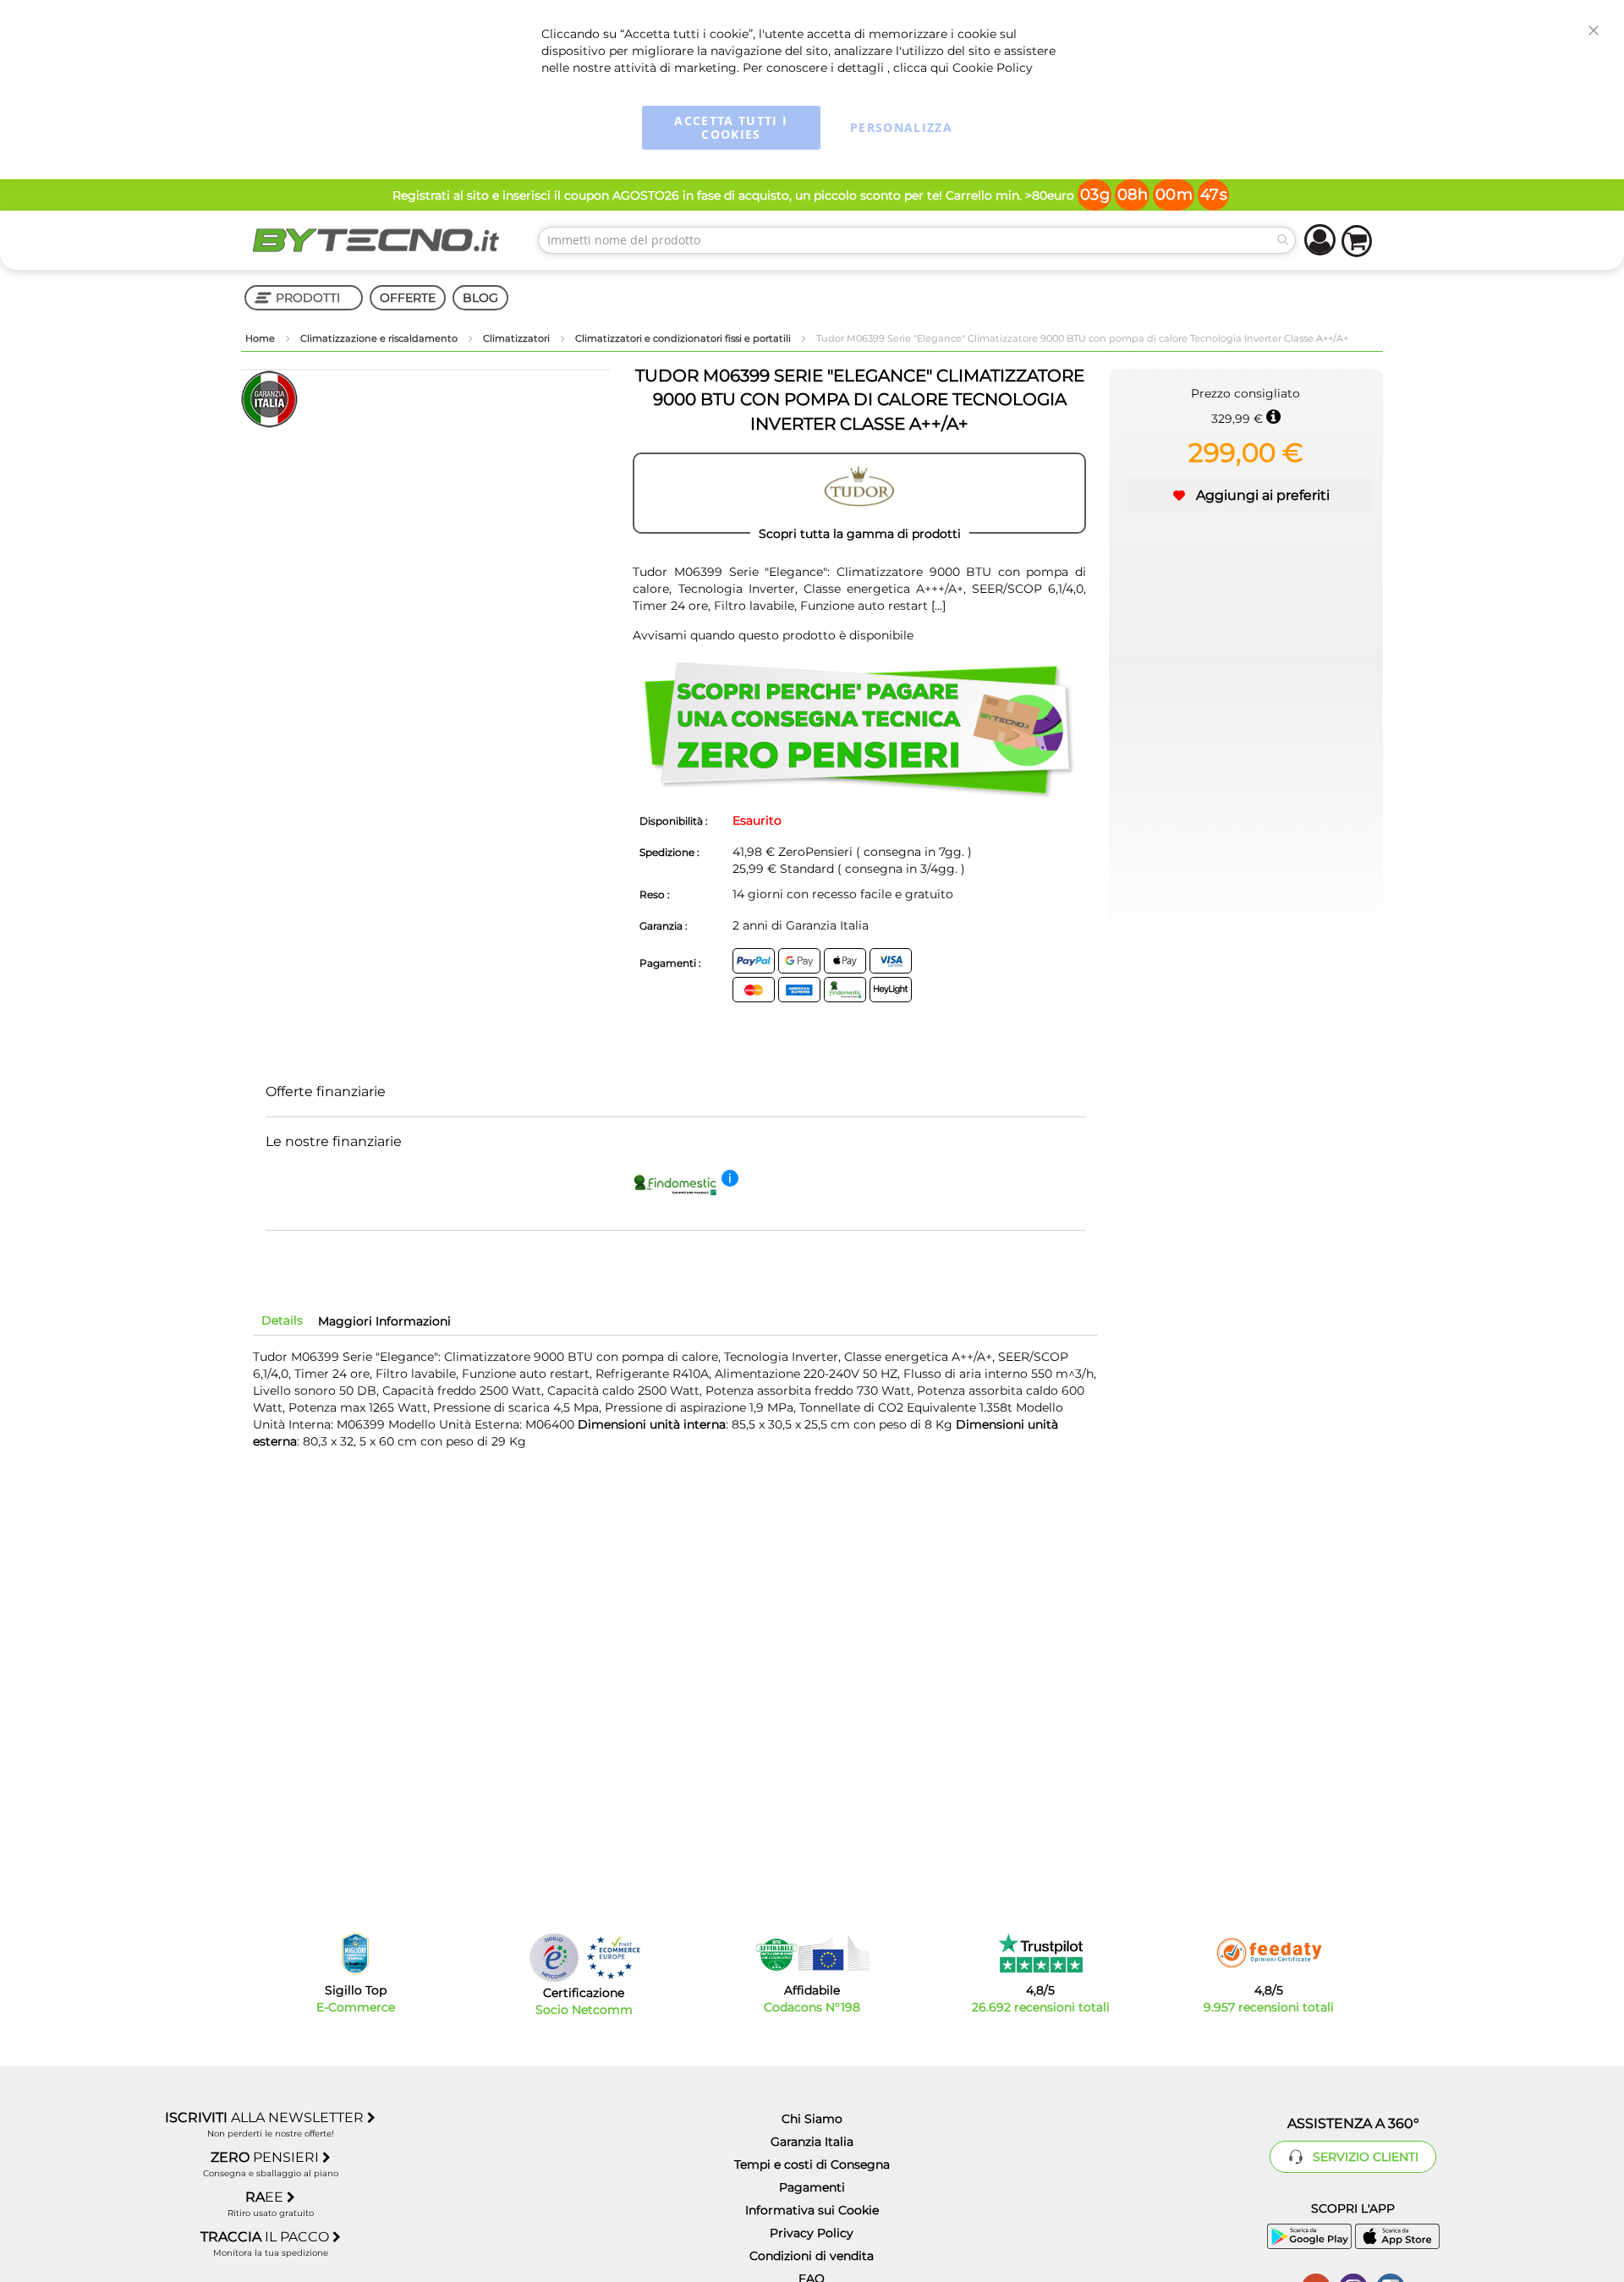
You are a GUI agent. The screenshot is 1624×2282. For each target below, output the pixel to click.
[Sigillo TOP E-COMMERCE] (355, 1953)
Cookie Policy (993, 68)
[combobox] (917, 240)
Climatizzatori (518, 338)
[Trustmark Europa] (613, 1958)
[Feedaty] (1269, 1953)
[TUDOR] (859, 493)
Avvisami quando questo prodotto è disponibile (773, 635)
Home (261, 338)
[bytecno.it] (376, 240)
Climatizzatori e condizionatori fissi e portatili (684, 338)
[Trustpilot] (1041, 1953)
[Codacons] (812, 1953)
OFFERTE (408, 298)
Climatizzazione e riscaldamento (380, 338)
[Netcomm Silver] (554, 1958)
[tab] (282, 1320)
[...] (937, 606)
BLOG (480, 298)
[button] (1246, 496)
